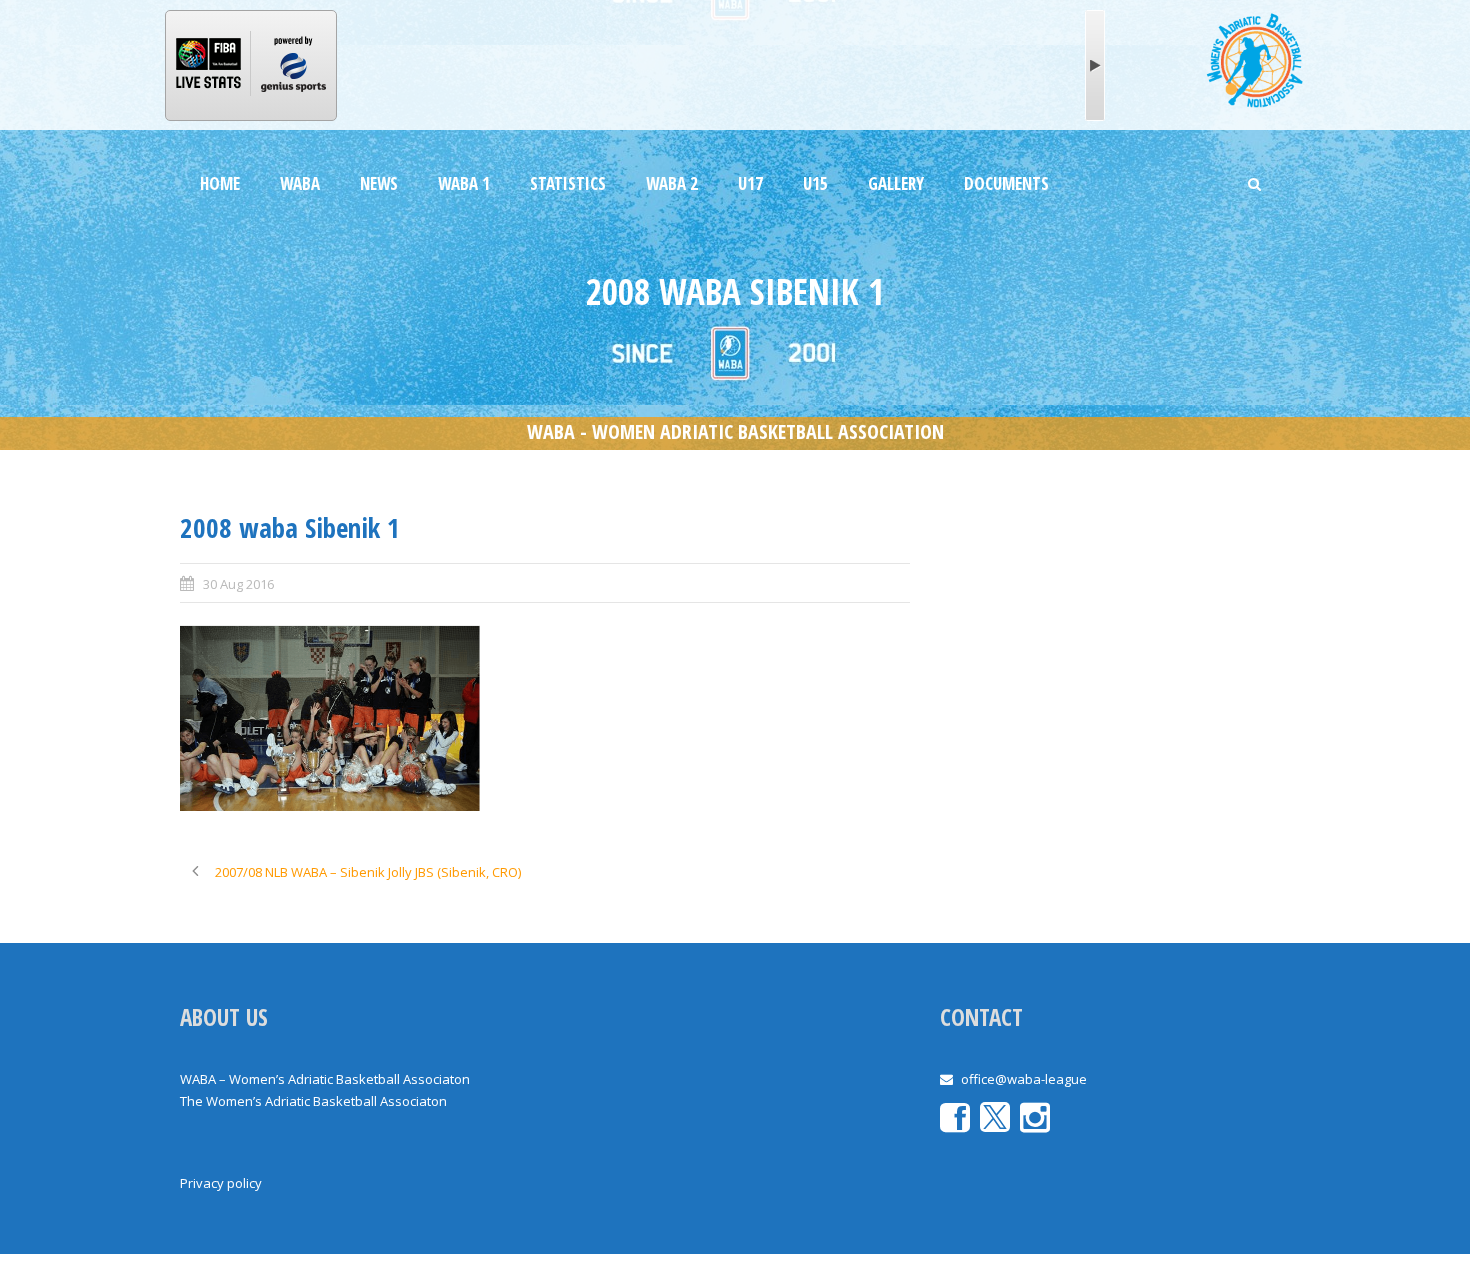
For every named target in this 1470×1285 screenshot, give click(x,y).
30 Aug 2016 (238, 584)
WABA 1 (464, 183)
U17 (750, 183)
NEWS (379, 183)
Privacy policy (221, 1183)
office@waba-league (1024, 1079)
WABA (300, 183)
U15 (815, 183)
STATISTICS (568, 183)
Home (220, 183)
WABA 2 (672, 183)
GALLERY (896, 183)
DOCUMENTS (1006, 183)
